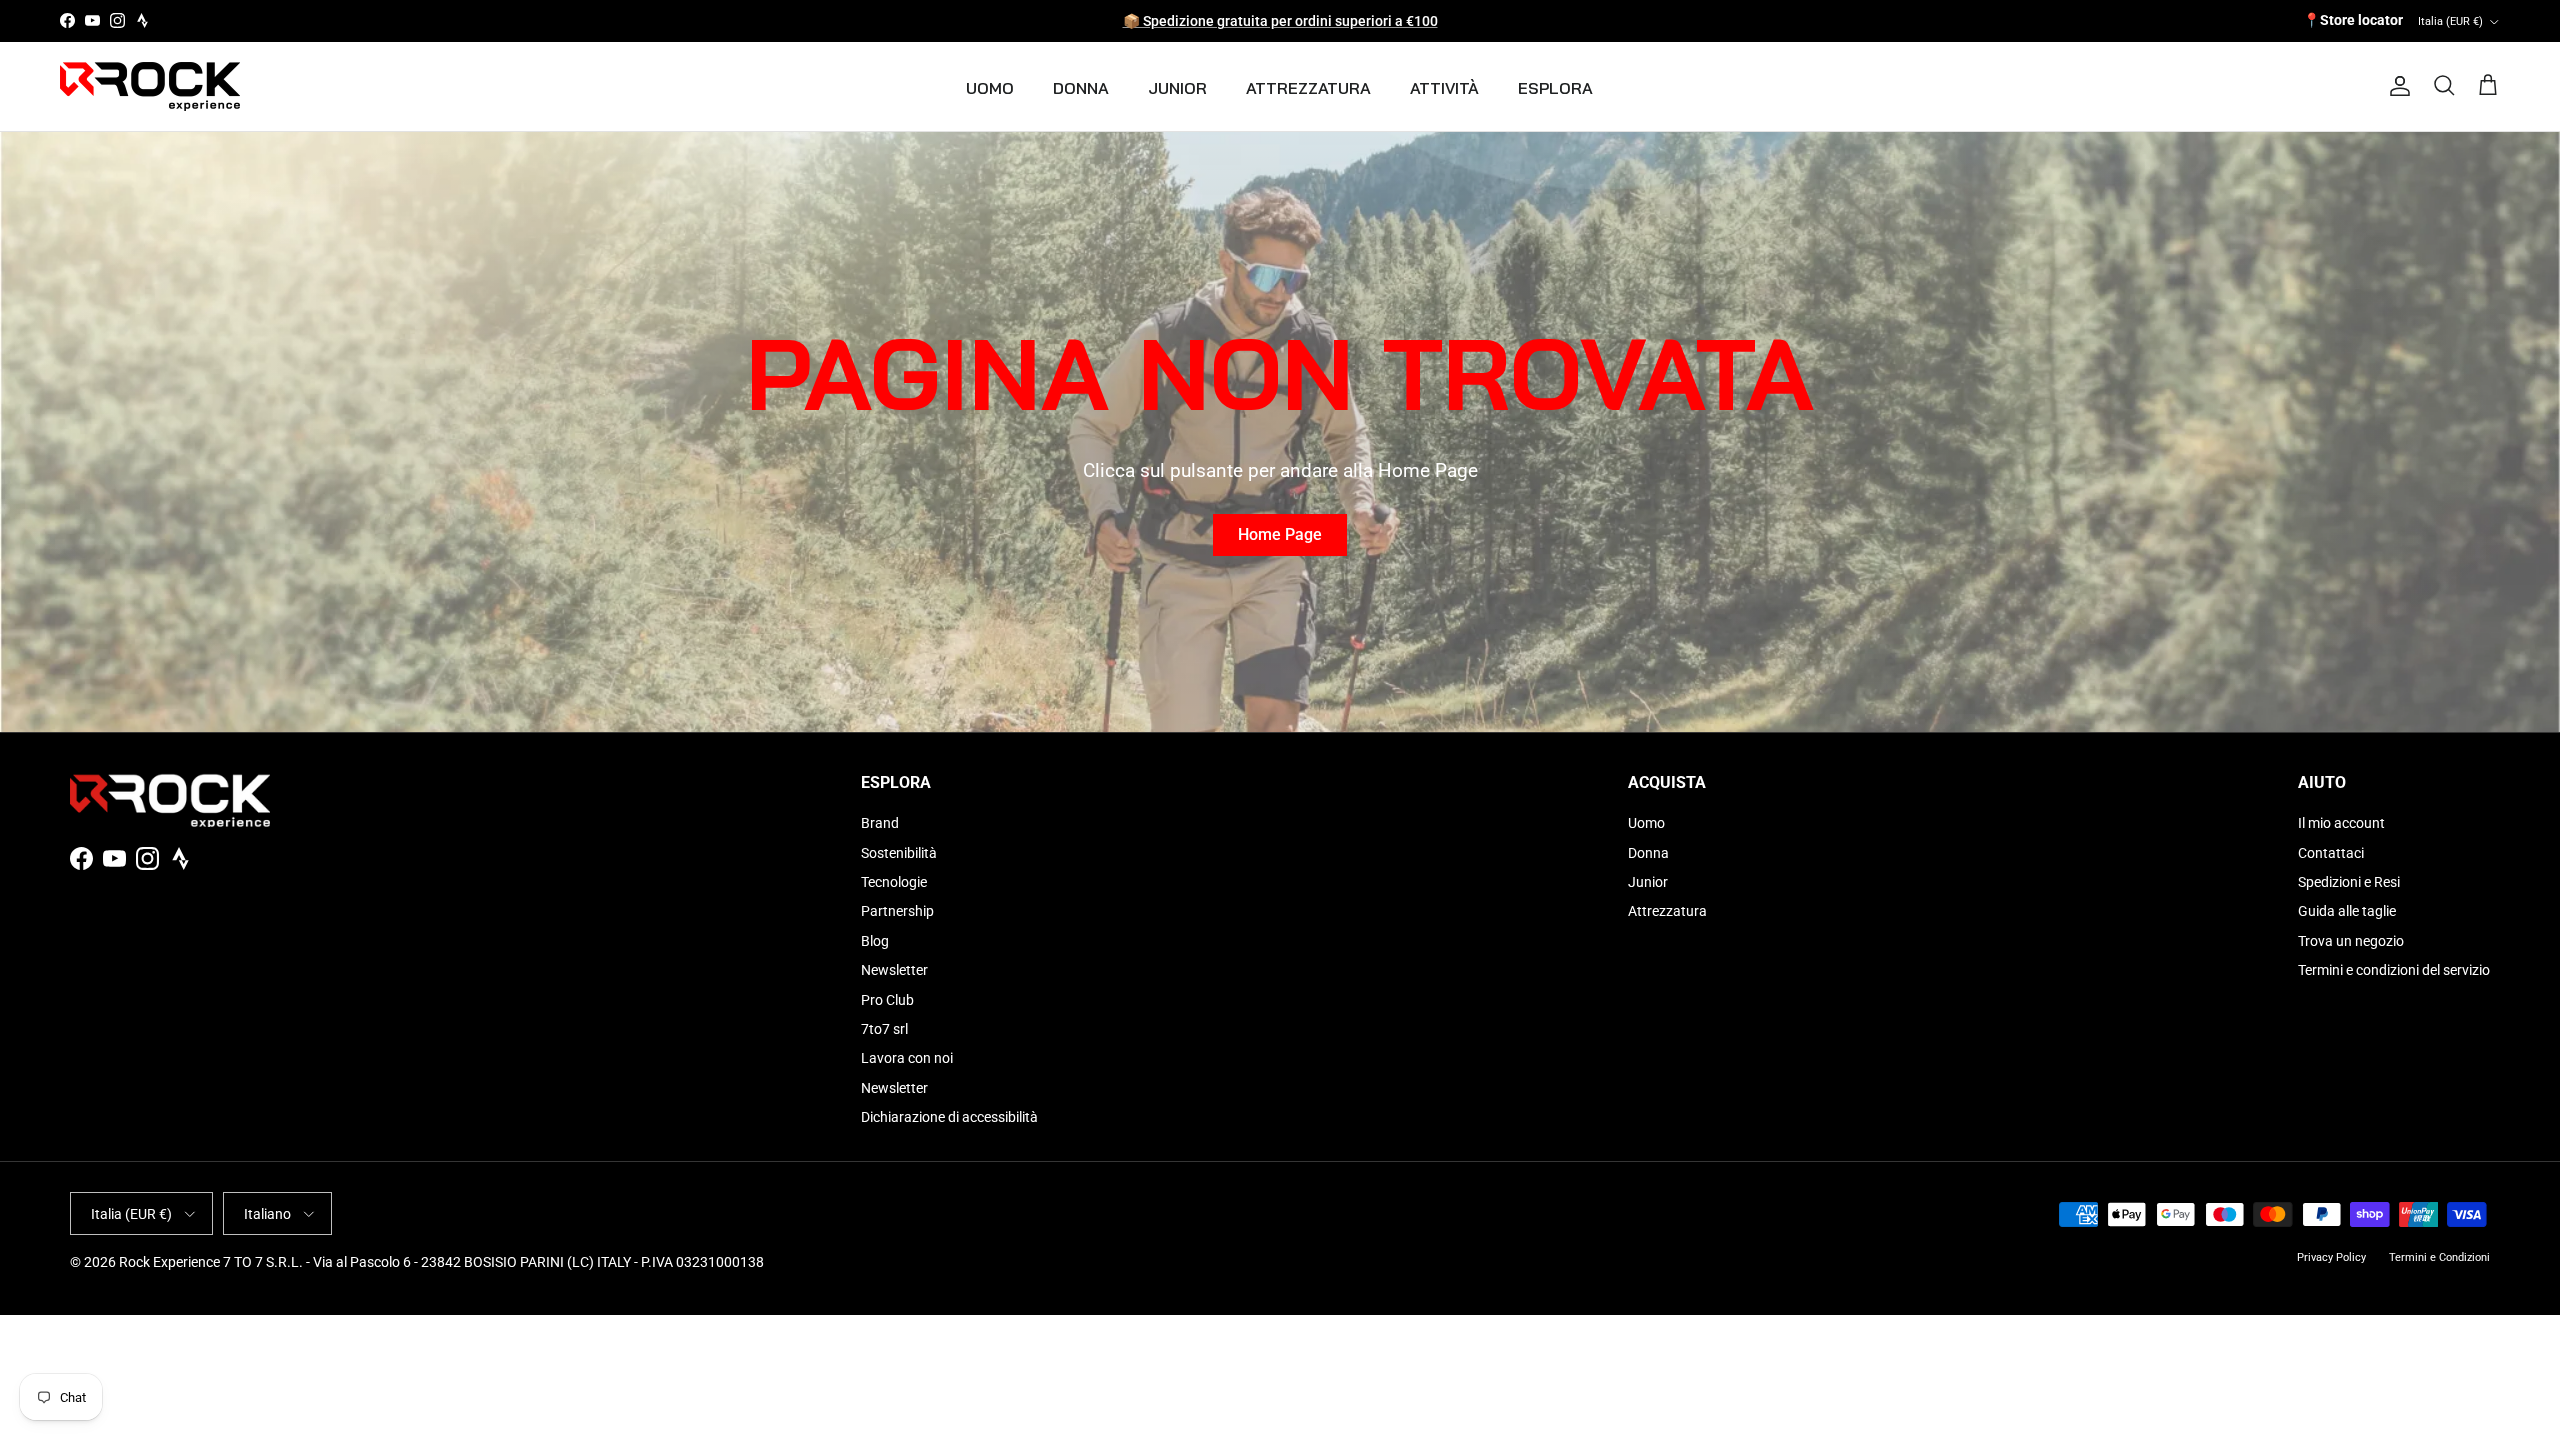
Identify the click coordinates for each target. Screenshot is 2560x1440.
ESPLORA (1555, 88)
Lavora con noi (907, 1058)
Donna (1648, 853)
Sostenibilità (899, 853)
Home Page (1280, 534)
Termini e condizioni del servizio (2394, 970)
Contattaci (2331, 853)
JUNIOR (1177, 88)
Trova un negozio (2351, 941)
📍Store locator (2353, 20)
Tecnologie (894, 882)
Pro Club (887, 1000)
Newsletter (894, 970)
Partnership (897, 911)
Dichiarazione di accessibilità (949, 1117)
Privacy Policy (2331, 1257)
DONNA (1081, 88)
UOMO (990, 88)
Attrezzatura (1667, 911)
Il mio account (2341, 823)
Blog (875, 941)
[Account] (2396, 86)
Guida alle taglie (2347, 911)
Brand (880, 823)
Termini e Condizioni (2439, 1257)
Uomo (1646, 823)
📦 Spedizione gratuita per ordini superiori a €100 (1280, 21)
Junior (1648, 882)
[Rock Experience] (150, 86)
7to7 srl (884, 1029)
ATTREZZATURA (1308, 88)
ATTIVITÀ (1444, 88)
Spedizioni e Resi (2349, 882)
